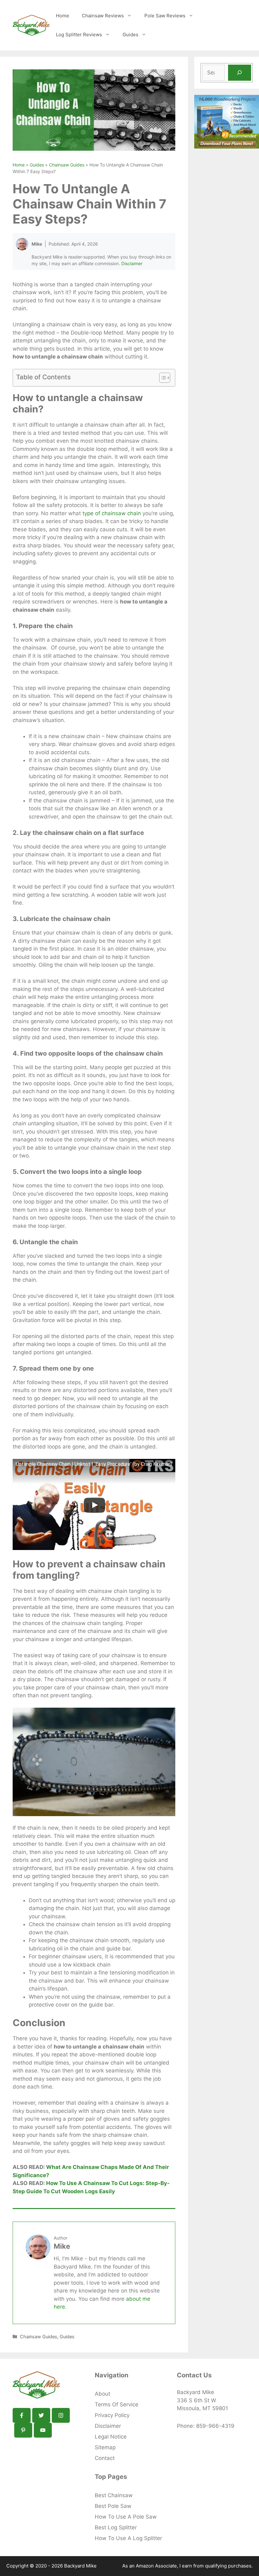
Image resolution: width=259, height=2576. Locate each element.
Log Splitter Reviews (79, 35)
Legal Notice (111, 2437)
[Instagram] (61, 2415)
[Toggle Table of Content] (162, 378)
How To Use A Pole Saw (126, 2517)
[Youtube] (43, 2430)
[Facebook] (22, 2415)
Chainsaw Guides (67, 165)
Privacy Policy (112, 2415)
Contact (105, 2458)
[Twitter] (41, 2415)
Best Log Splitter (116, 2527)
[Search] (240, 73)
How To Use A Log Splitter (128, 2538)
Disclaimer (132, 263)
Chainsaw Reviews (103, 16)
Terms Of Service (117, 2404)
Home (63, 16)
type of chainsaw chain (112, 513)
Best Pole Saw (113, 2506)
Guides (130, 35)
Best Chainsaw (114, 2495)
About (102, 2394)
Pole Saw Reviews (165, 16)
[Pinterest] (23, 2430)
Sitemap (105, 2447)
